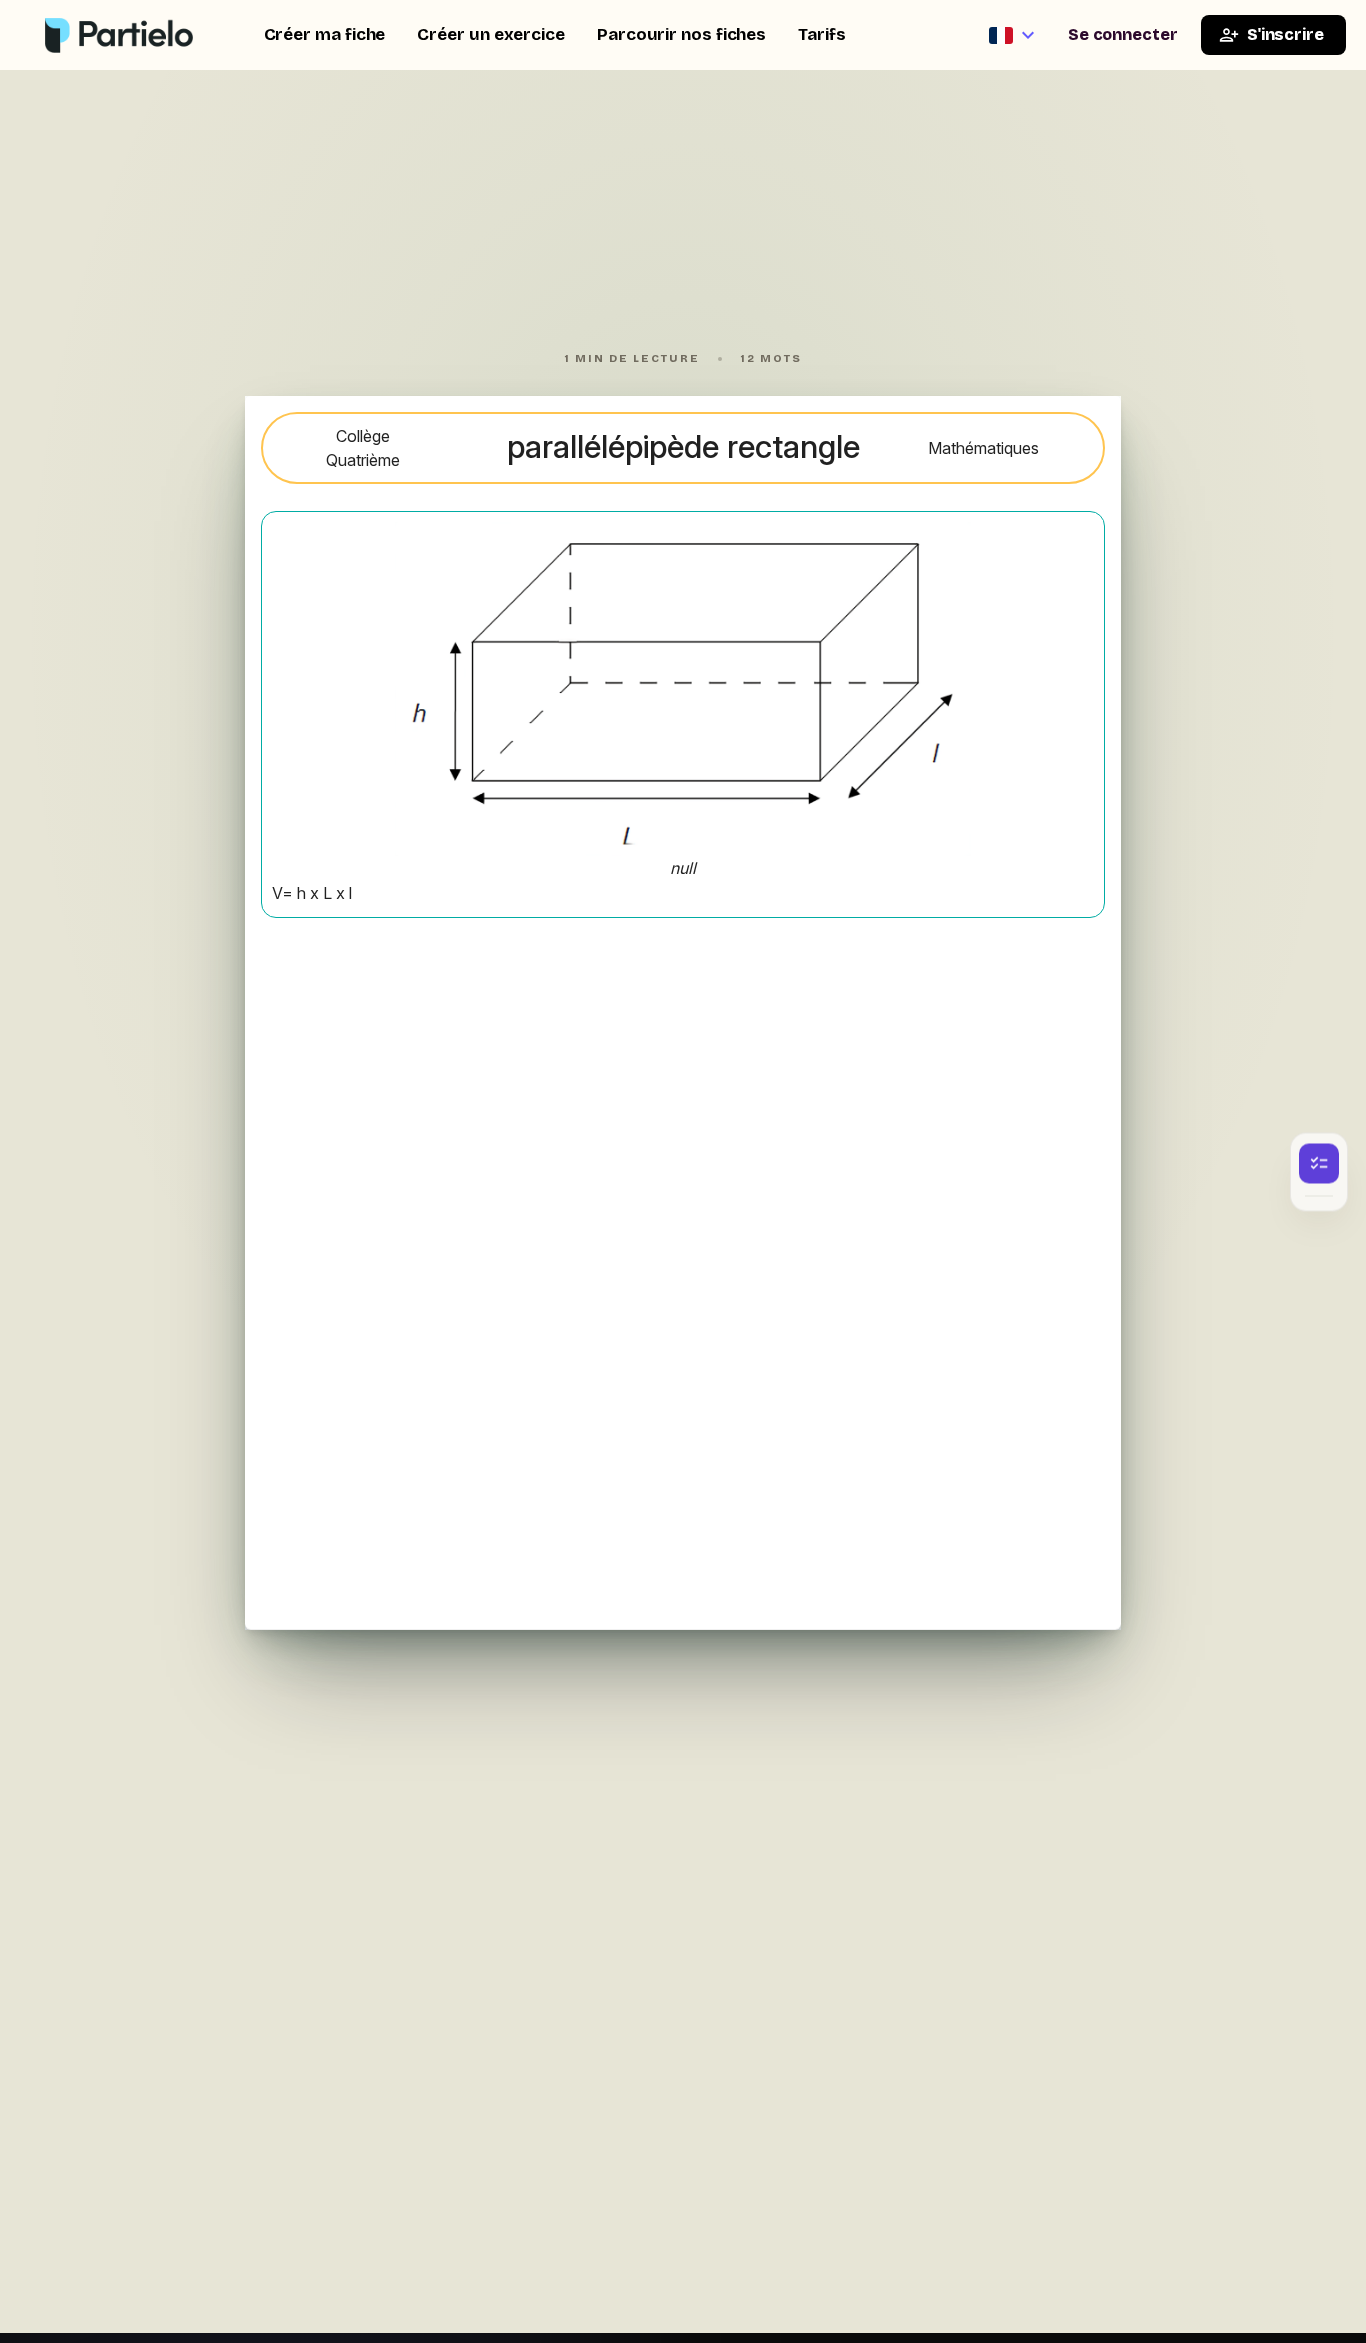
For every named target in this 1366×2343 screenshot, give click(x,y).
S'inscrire (1285, 34)
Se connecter (1123, 34)
